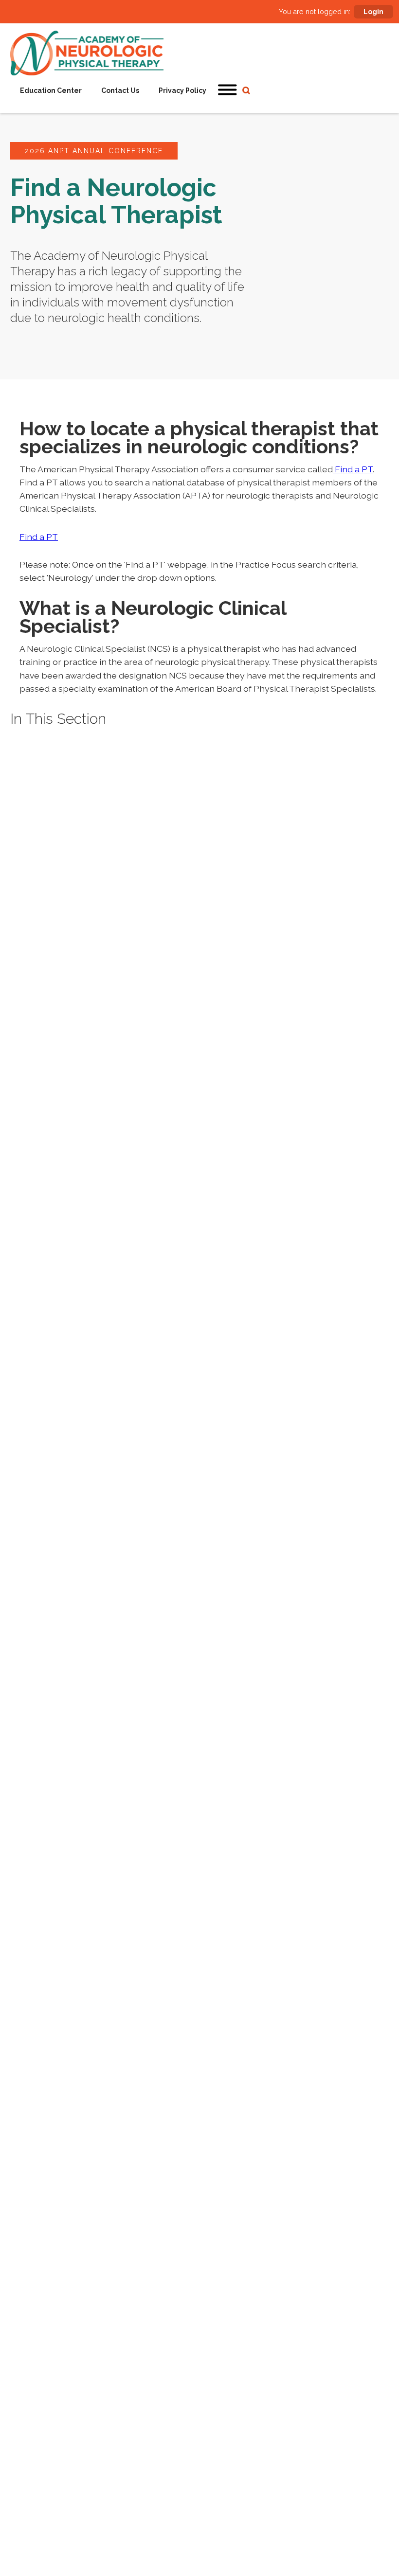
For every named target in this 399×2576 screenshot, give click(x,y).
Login (373, 12)
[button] (228, 90)
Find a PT (353, 469)
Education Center (51, 90)
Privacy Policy (182, 90)
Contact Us (120, 90)
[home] (87, 53)
